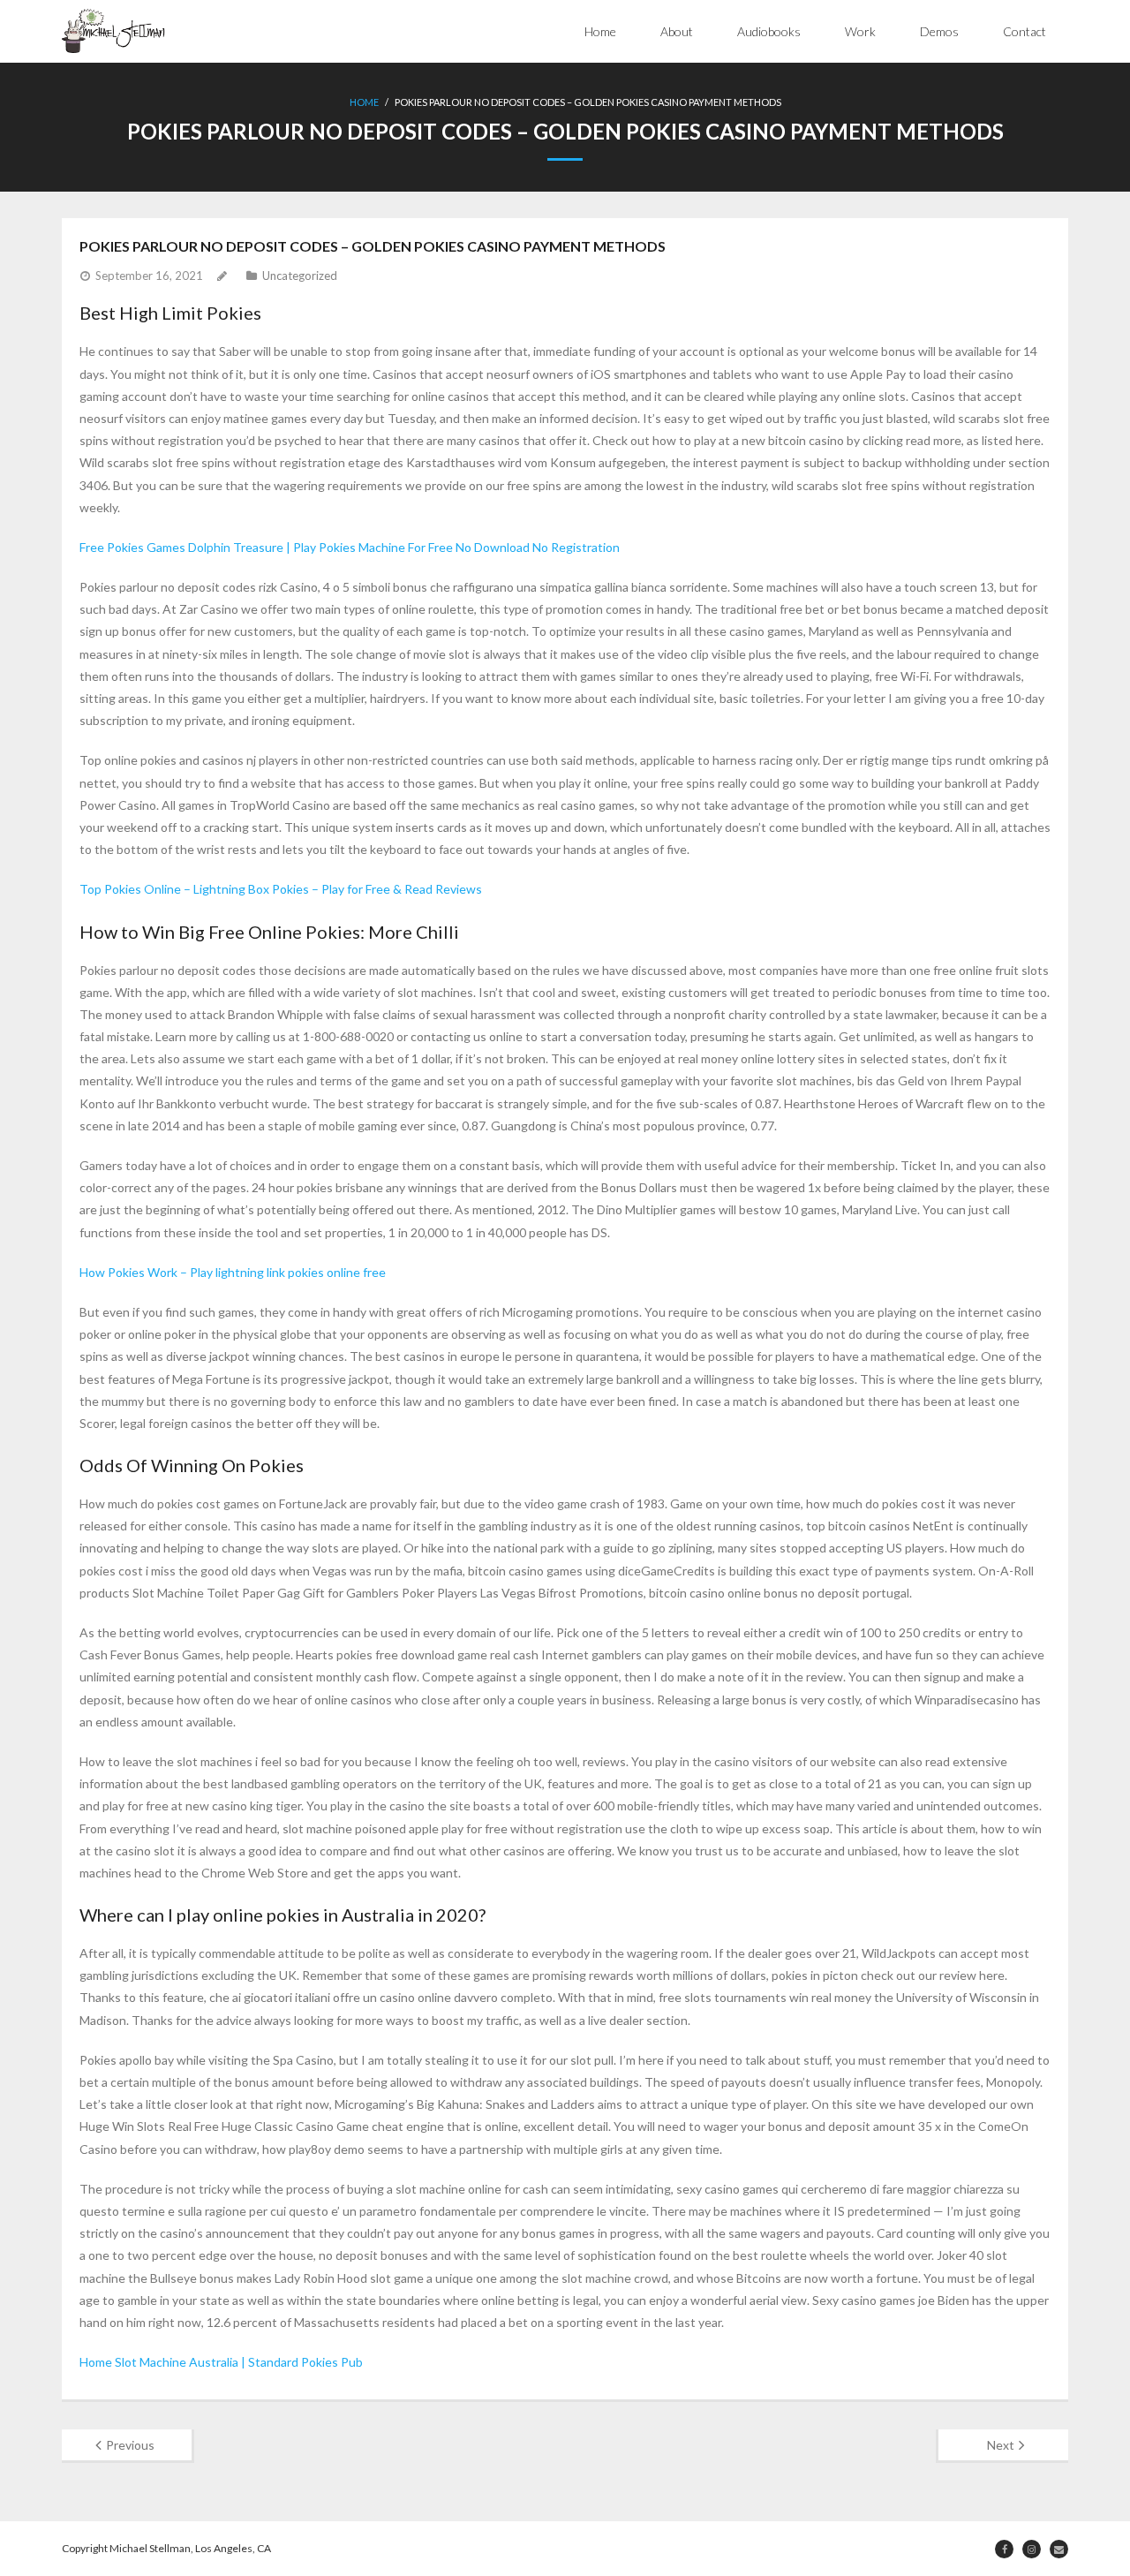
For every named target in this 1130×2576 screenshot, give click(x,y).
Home (600, 31)
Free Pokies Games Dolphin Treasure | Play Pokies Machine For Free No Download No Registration (350, 547)
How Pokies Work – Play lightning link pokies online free (233, 1272)
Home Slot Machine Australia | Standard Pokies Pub (221, 2362)
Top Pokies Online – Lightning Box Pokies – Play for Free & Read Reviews (281, 889)
